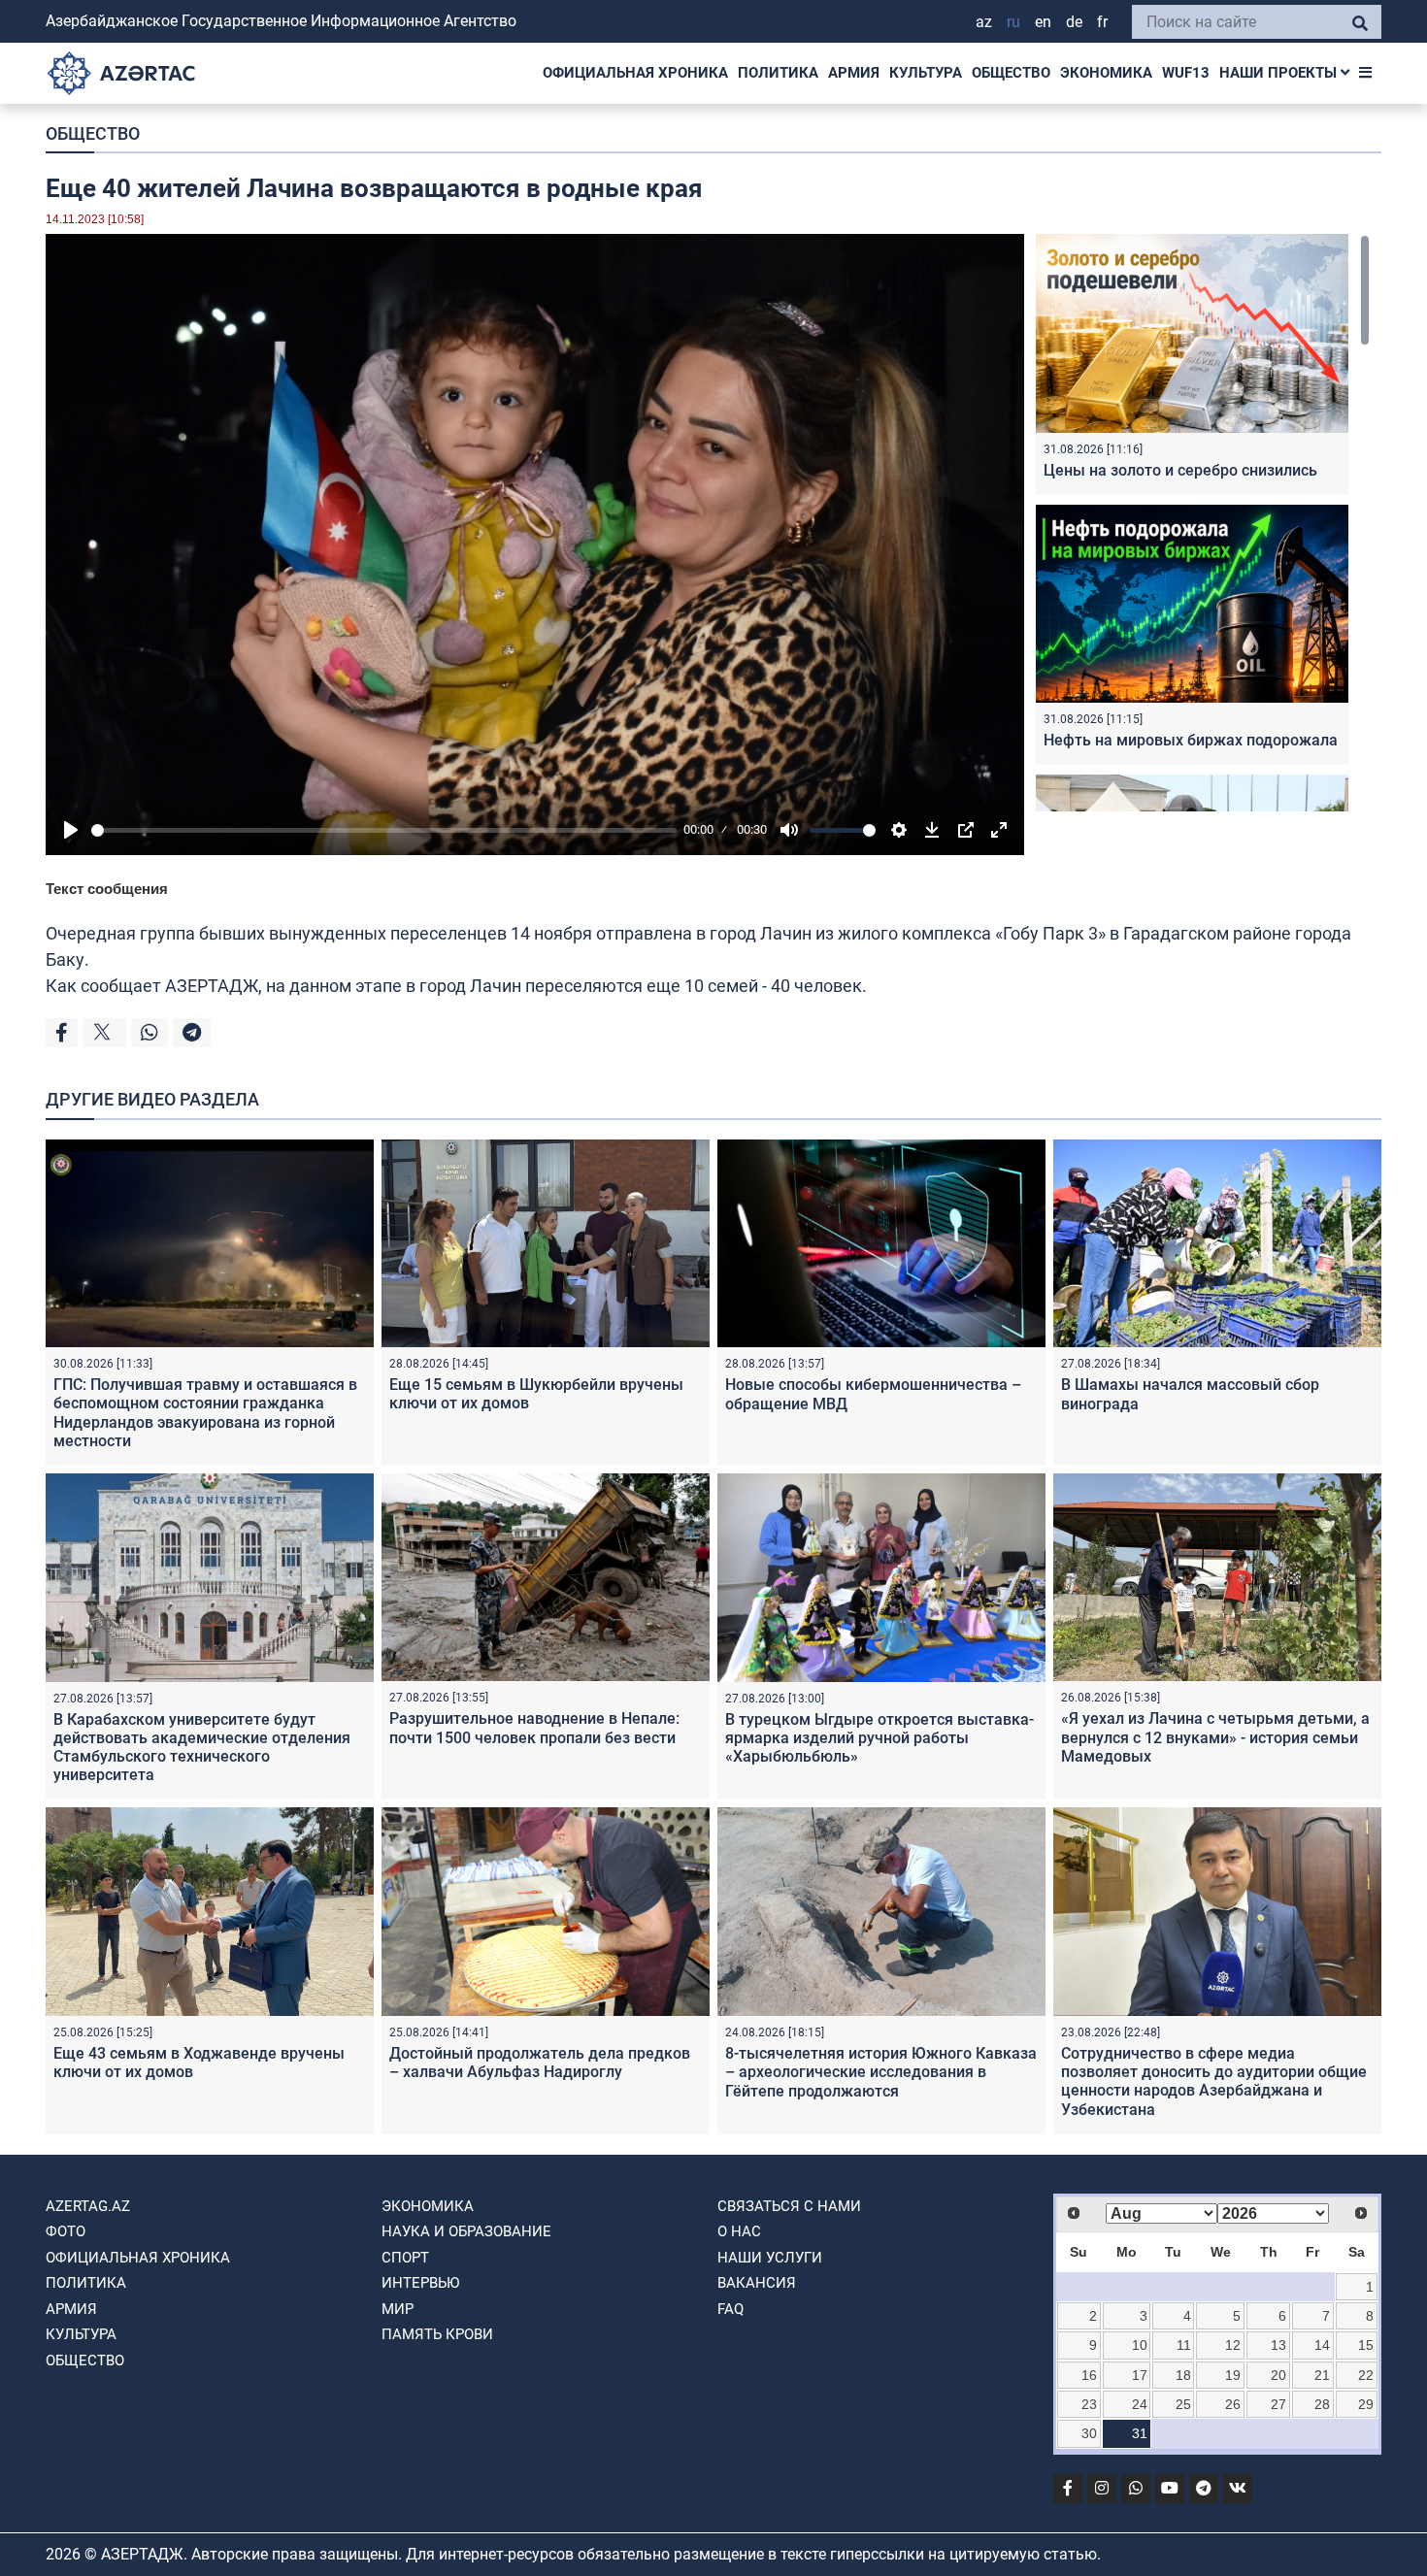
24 (1140, 2404)
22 (1366, 2375)
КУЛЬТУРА (926, 73)
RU (1013, 22)
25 (1183, 2404)
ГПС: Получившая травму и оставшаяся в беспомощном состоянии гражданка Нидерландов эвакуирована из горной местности (205, 1413)
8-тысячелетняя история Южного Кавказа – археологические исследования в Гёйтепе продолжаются (881, 2072)
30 (1089, 2433)
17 (1140, 2375)
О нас (739, 2231)
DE (1074, 22)
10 (1140, 2345)
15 (1366, 2345)
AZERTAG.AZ (88, 2206)
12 (1233, 2345)
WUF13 (1186, 73)
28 (1322, 2404)
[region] (1203, 523)
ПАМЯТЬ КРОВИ (437, 2334)
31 (1140, 2433)
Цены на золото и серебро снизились (1180, 470)
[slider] (384, 830)
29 (1366, 2404)
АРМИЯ (854, 73)
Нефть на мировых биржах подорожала (1191, 740)
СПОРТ (405, 2258)
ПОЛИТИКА (778, 73)
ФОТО (66, 2231)
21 (1322, 2375)
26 (1233, 2404)
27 (1278, 2404)
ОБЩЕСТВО (1011, 73)
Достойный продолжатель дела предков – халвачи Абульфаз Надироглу (540, 2063)
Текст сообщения (107, 889)
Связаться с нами (789, 2206)
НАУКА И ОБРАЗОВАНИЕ (466, 2231)
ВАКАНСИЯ (757, 2283)
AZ (984, 22)
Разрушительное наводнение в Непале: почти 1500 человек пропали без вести (534, 1728)
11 (1184, 2345)
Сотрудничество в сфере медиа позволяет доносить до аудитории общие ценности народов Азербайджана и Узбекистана (1214, 2081)
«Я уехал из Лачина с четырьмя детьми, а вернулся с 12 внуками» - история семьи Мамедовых (1215, 1737)
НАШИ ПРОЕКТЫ (1280, 73)
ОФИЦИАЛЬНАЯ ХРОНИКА (635, 73)
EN (1043, 22)
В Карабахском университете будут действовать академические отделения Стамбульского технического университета (202, 1748)
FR (1102, 22)
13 (1278, 2345)
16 (1089, 2375)
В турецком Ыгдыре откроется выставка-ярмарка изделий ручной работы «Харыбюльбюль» (879, 1738)
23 (1089, 2404)
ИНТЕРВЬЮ (420, 2283)
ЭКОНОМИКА (1106, 73)
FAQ (730, 2309)
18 (1183, 2375)
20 (1278, 2375)
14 (1322, 2345)
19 (1233, 2375)
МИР (398, 2309)
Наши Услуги (770, 2258)
